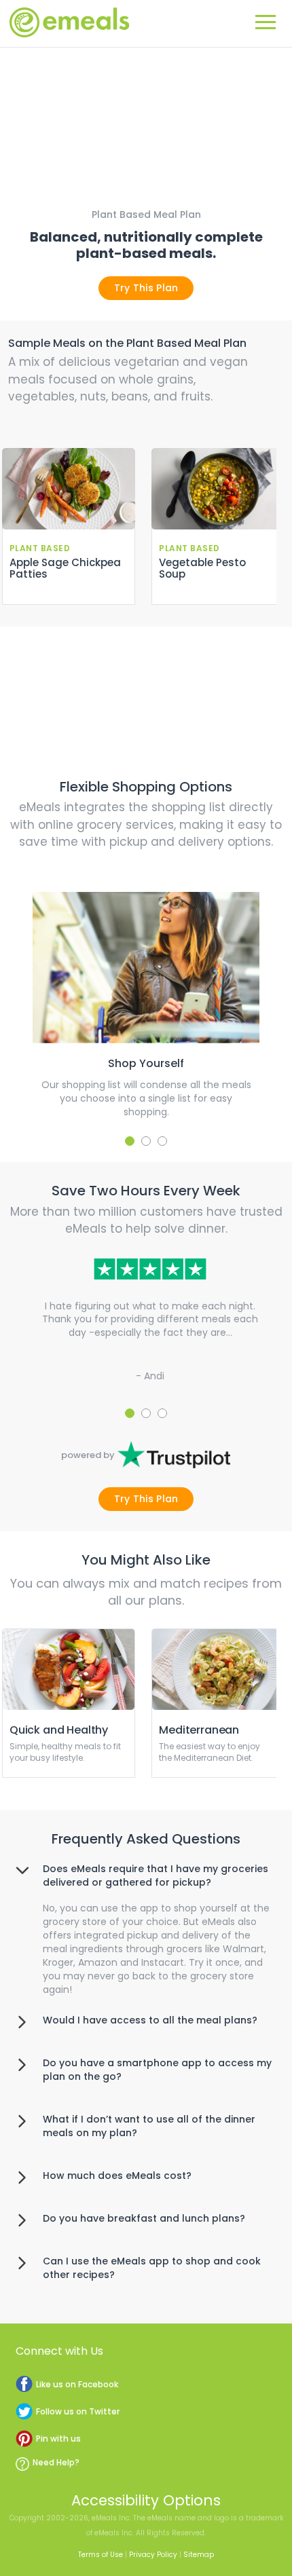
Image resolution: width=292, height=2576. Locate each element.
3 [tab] (162, 1141)
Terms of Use (101, 2555)
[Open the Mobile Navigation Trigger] (266, 20)
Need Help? (56, 2462)
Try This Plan (146, 288)
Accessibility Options (146, 2500)
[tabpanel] (146, 1005)
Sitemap (199, 2555)
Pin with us (58, 2439)
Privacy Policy (153, 2555)
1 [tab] (130, 1141)
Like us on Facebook (77, 2384)
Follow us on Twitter (78, 2411)
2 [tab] (146, 1141)
